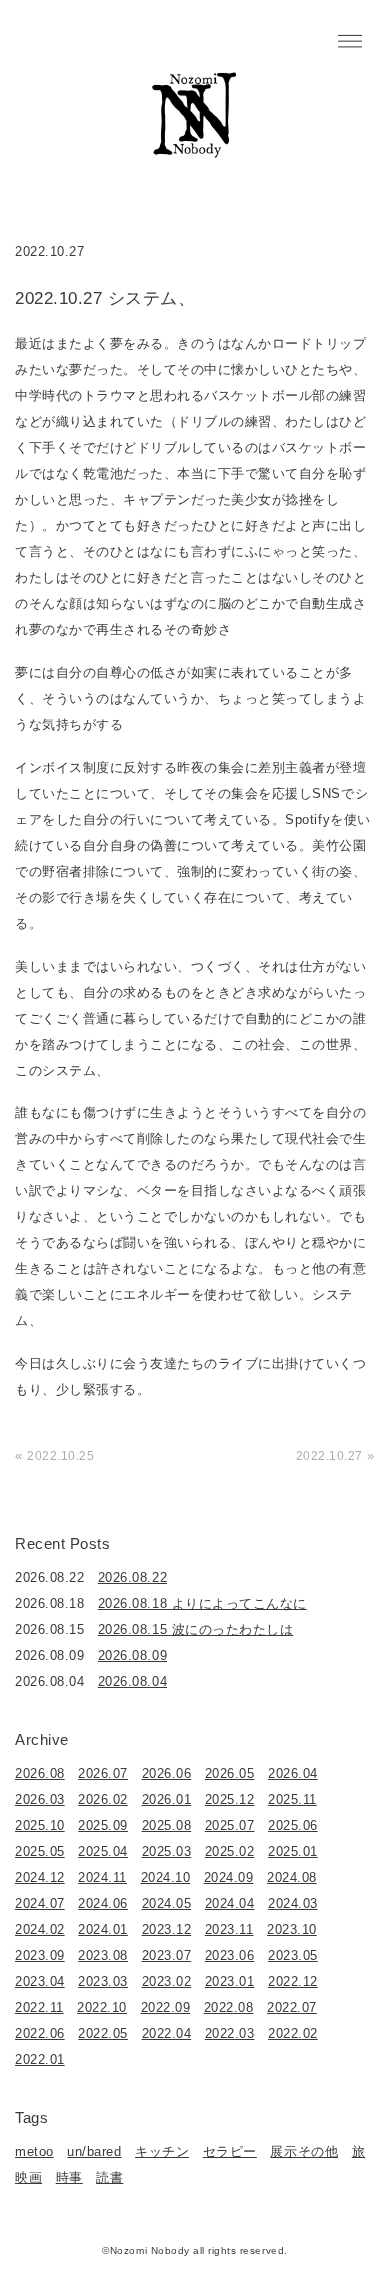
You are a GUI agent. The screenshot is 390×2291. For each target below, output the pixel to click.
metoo (34, 2151)
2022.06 (40, 2033)
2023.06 (230, 1955)
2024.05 (167, 1903)
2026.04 (293, 1773)
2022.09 (166, 2007)
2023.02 (167, 1981)
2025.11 (292, 1799)
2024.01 (103, 1929)
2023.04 (40, 1981)
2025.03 (167, 1851)
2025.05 (40, 1851)
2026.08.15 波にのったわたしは (195, 1629)
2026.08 (40, 1773)
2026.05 (230, 1773)
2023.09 (40, 1955)
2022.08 (229, 2007)
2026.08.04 (132, 1681)
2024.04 (230, 1903)
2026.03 (40, 1799)
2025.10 (40, 1825)
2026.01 (167, 1799)
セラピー (230, 2151)
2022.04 (167, 2033)
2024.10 (166, 1877)
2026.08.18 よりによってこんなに (202, 1603)
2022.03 (230, 2033)
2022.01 (40, 2059)
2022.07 (292, 2007)
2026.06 (167, 1773)
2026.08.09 (132, 1655)
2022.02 (293, 2033)
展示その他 (304, 2151)
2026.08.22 (132, 1577)
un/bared (94, 2151)
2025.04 (103, 1851)
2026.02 (103, 1799)
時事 (69, 2177)
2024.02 (40, 1929)
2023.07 (167, 1955)
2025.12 (230, 1799)
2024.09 (229, 1877)
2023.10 (292, 1929)
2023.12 (167, 1929)
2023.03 (103, 1981)
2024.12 (40, 1877)
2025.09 (103, 1825)
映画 (28, 2177)
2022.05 (103, 2033)
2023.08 (103, 1955)
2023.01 (230, 1981)
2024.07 (40, 1903)
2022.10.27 (329, 1456)
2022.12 (293, 1981)
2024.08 (292, 1877)
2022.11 (39, 2007)
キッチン (162, 2151)
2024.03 (293, 1903)
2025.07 (230, 1825)
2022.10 (102, 2007)
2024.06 (103, 1903)
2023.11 (229, 1929)
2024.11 (102, 1877)
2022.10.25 (60, 1456)
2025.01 (293, 1851)
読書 (109, 2177)
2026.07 (103, 1773)
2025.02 (230, 1851)
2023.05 (293, 1955)
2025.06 (293, 1825)
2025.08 (167, 1825)
